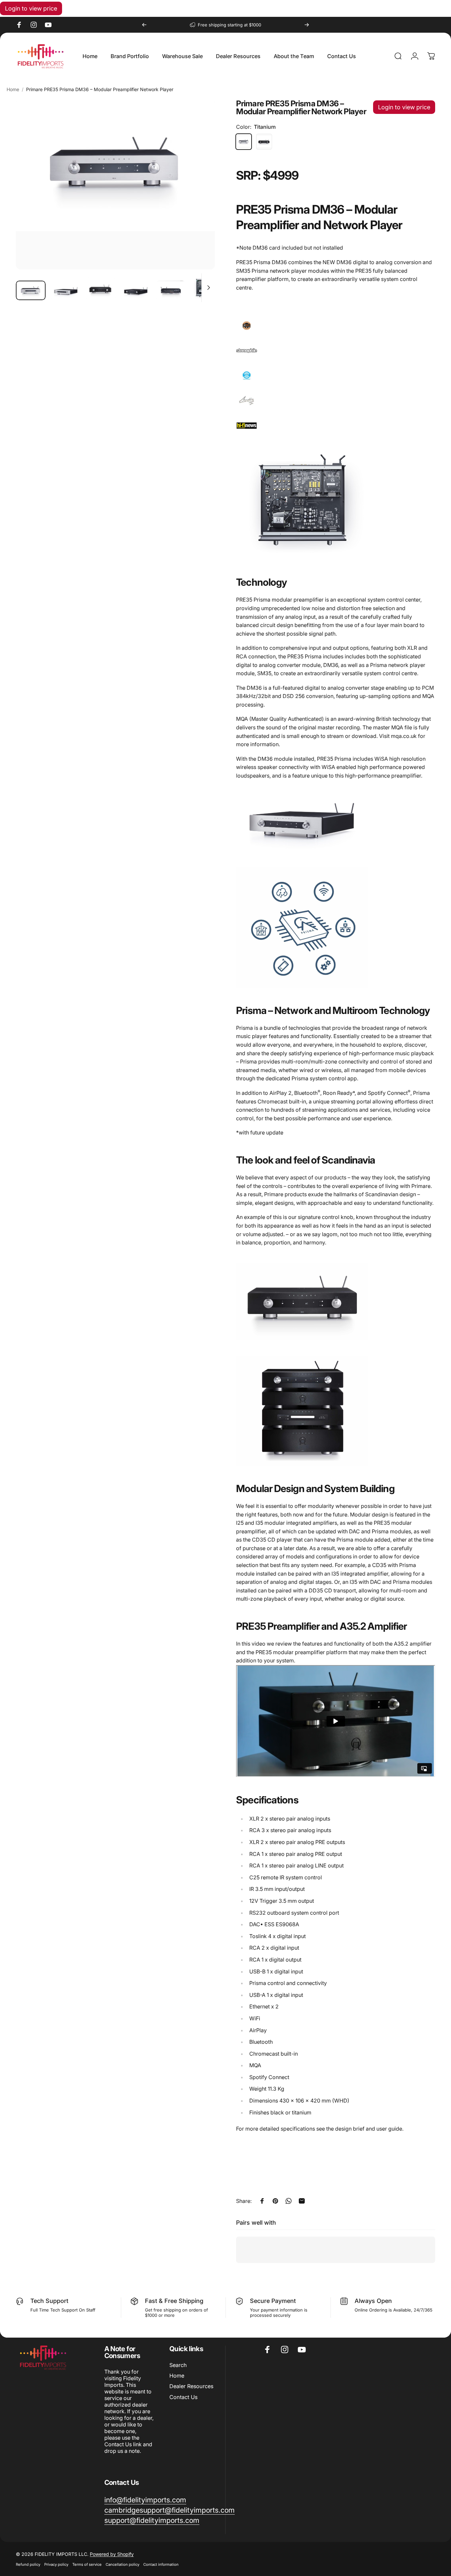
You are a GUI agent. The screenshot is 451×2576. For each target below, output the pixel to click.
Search (178, 2365)
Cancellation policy (122, 2564)
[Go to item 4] (136, 291)
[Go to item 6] (206, 287)
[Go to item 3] (101, 289)
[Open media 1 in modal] (115, 184)
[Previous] (144, 25)
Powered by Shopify (112, 2554)
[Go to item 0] (31, 291)
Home (13, 89)
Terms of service (87, 2564)
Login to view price (31, 8)
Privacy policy (56, 2564)
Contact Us (183, 2397)
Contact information (161, 2564)
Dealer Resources (191, 2386)
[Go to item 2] (66, 291)
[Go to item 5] (171, 291)
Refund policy (28, 2564)
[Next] (307, 25)
